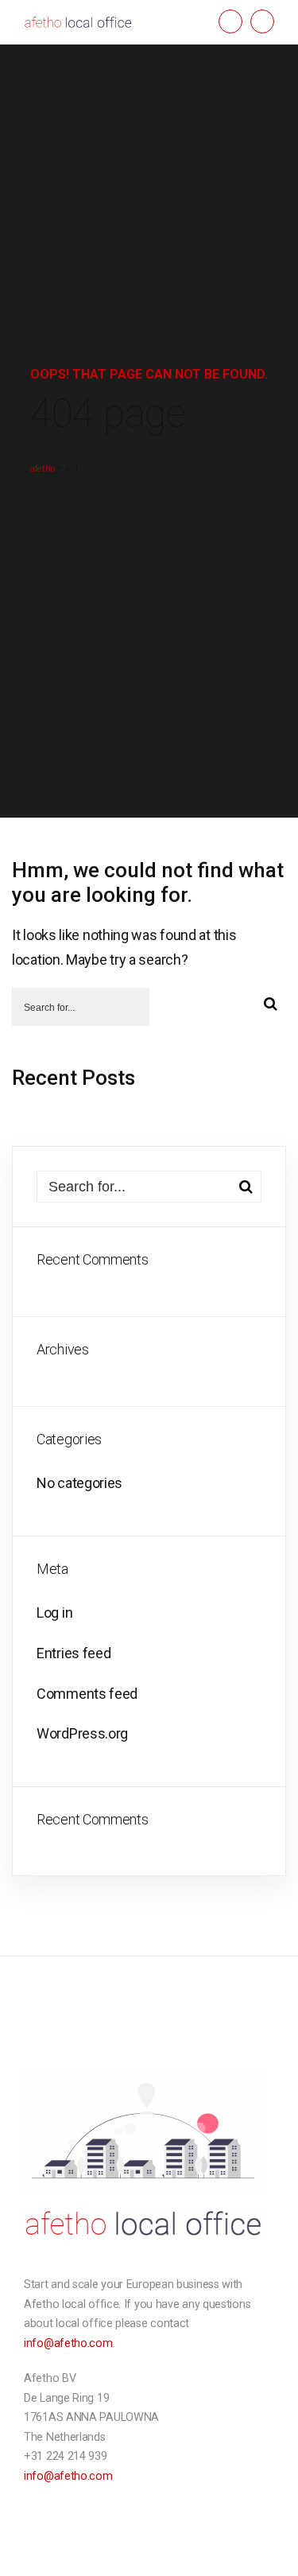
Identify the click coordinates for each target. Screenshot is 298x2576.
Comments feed (87, 1694)
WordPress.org (82, 1733)
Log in (54, 1612)
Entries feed (74, 1653)
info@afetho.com (68, 2343)
